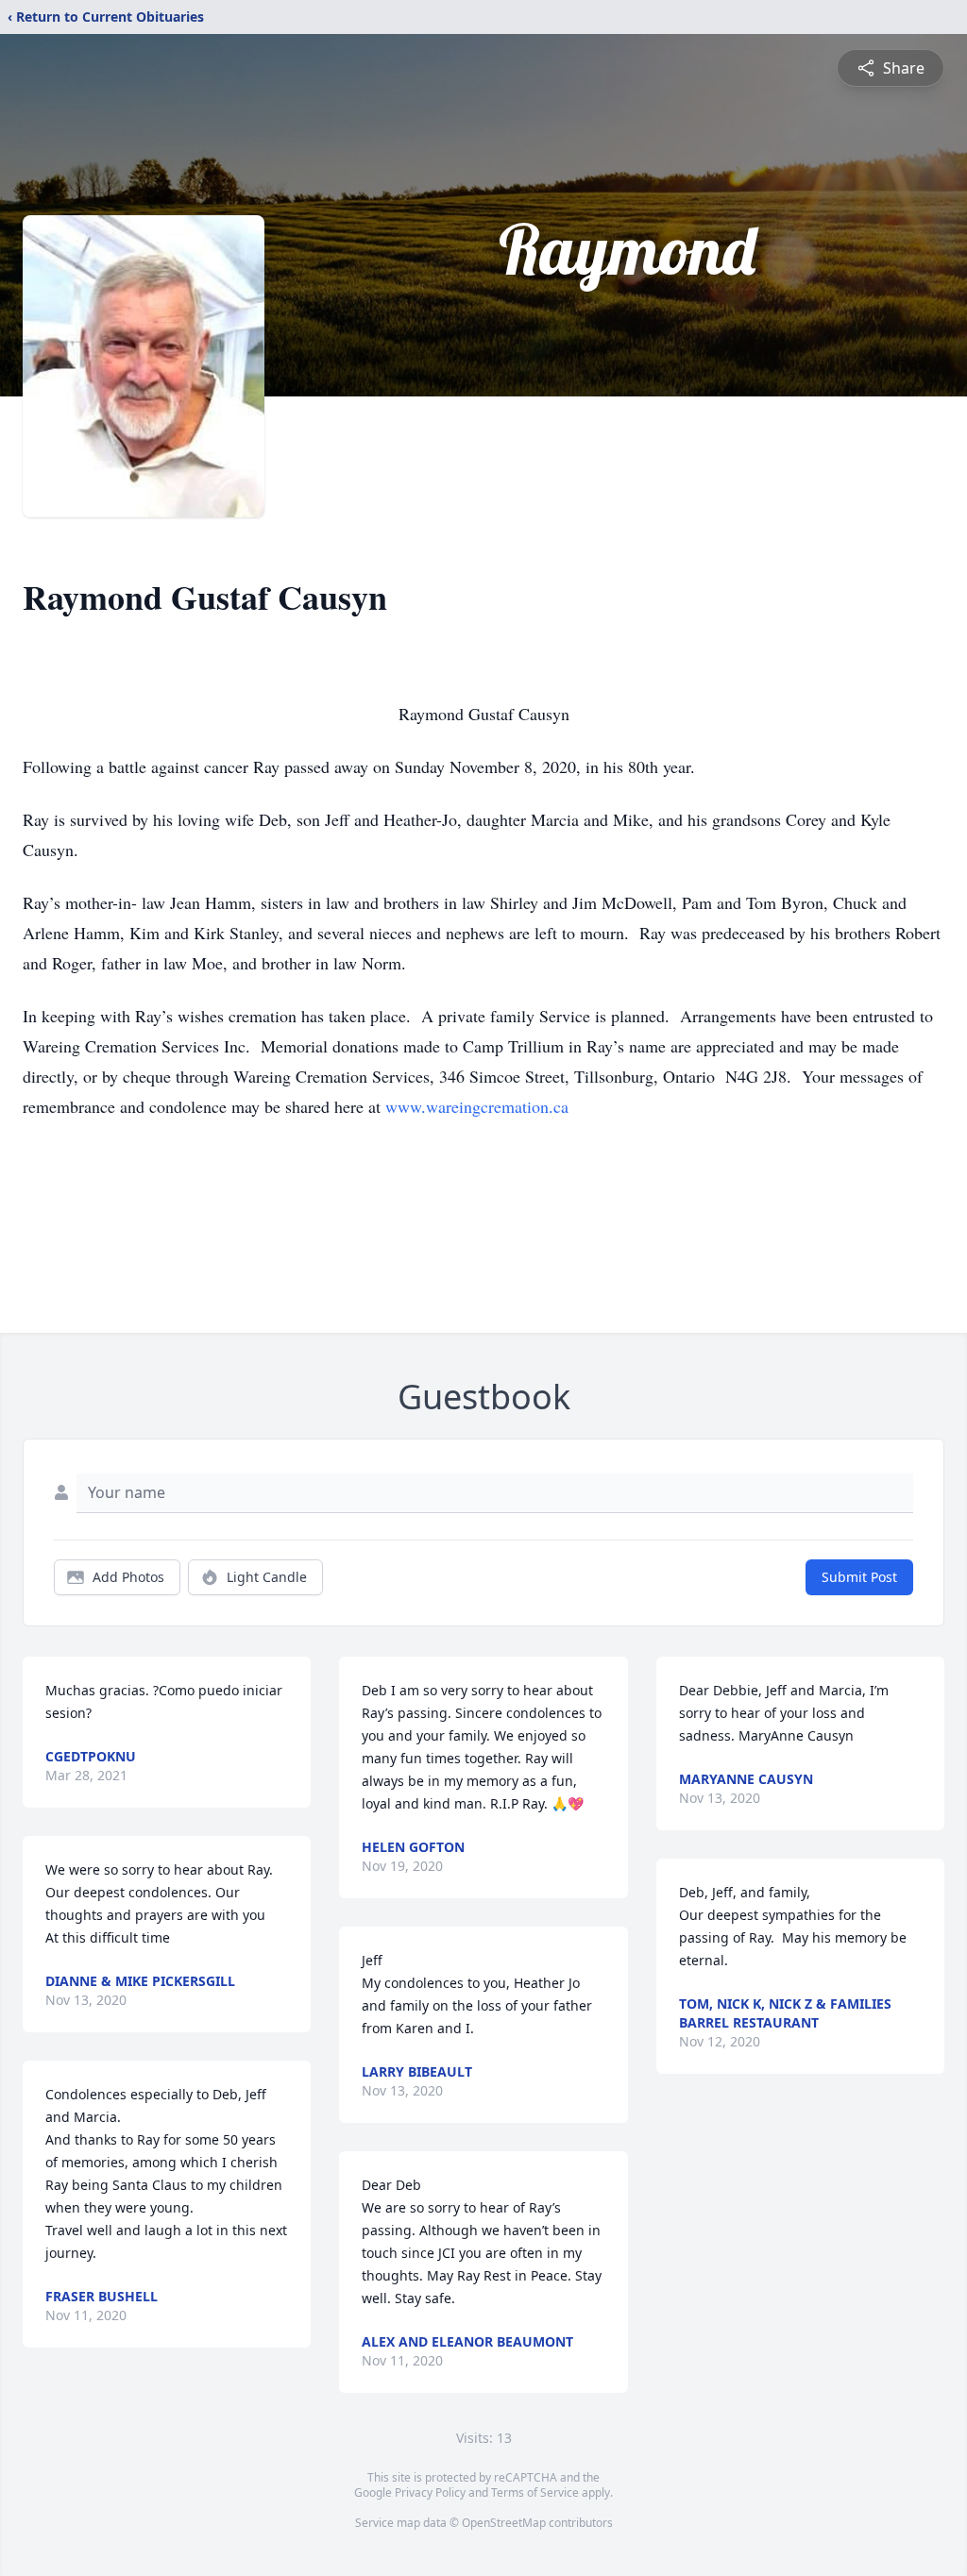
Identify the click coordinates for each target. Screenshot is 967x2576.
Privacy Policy (430, 2492)
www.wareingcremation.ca (477, 1106)
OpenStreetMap (504, 2523)
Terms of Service (535, 2492)
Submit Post (859, 1577)
